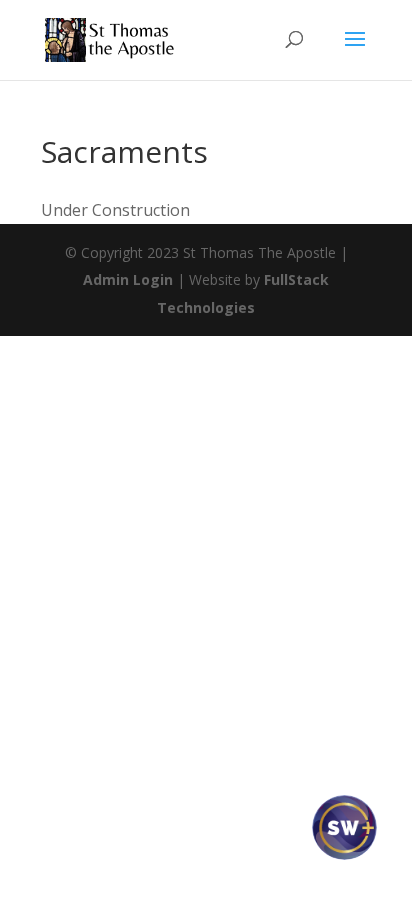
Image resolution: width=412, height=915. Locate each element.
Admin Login (128, 279)
